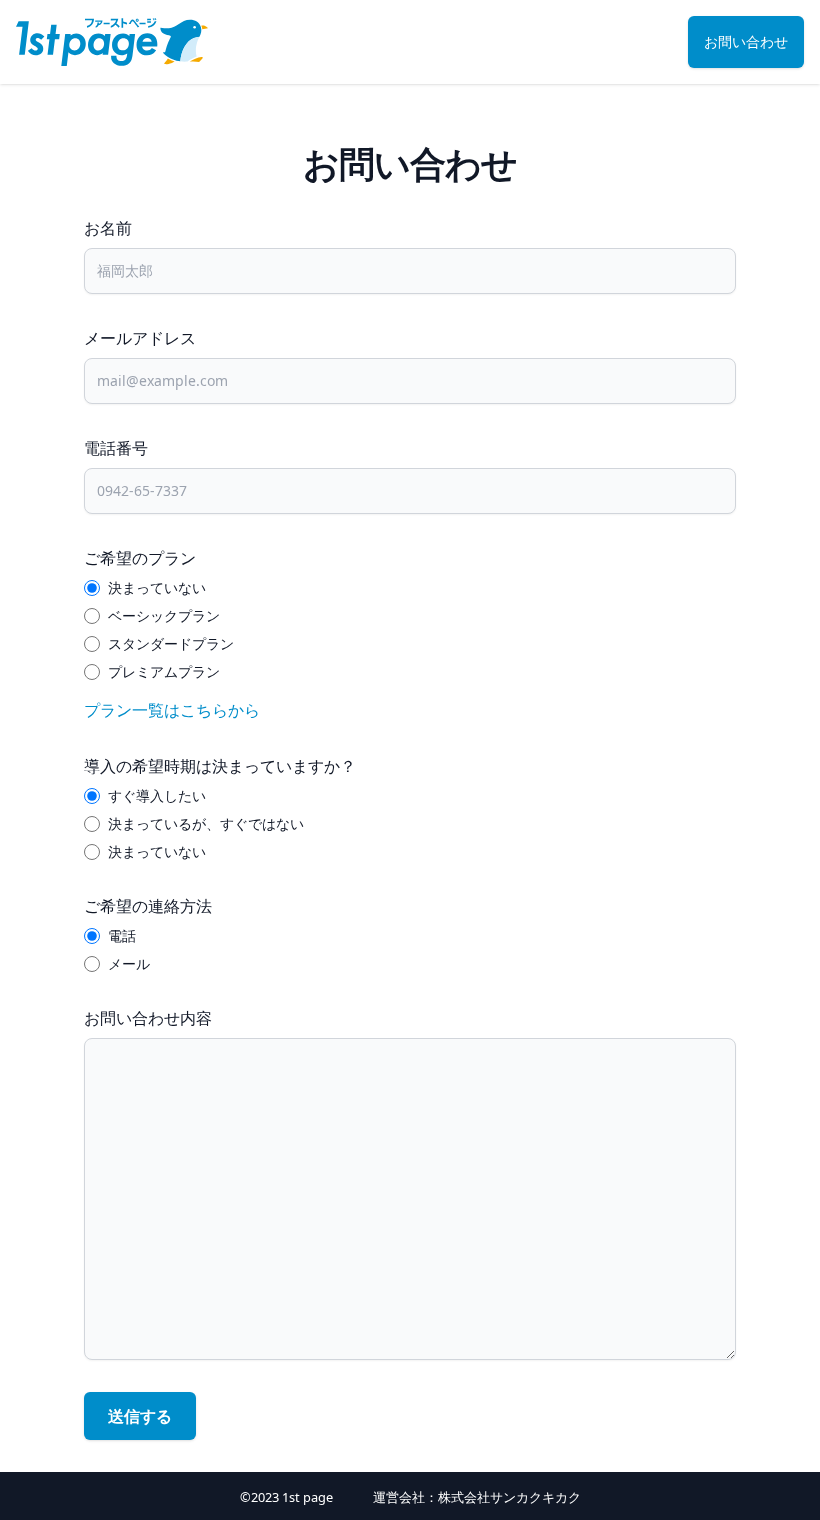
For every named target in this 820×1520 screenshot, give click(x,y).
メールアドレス (140, 338)
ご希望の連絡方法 (148, 906)
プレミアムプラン (164, 671)
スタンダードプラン (171, 643)
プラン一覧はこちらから (172, 710)
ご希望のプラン (140, 558)
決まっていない (157, 587)
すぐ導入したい (157, 795)
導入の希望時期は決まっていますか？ (220, 766)
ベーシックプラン (164, 615)
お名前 (108, 228)
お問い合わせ (746, 41)
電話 (122, 935)
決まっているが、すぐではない (206, 823)
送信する (140, 1416)
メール (129, 963)
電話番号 (116, 448)
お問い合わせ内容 (148, 1018)
